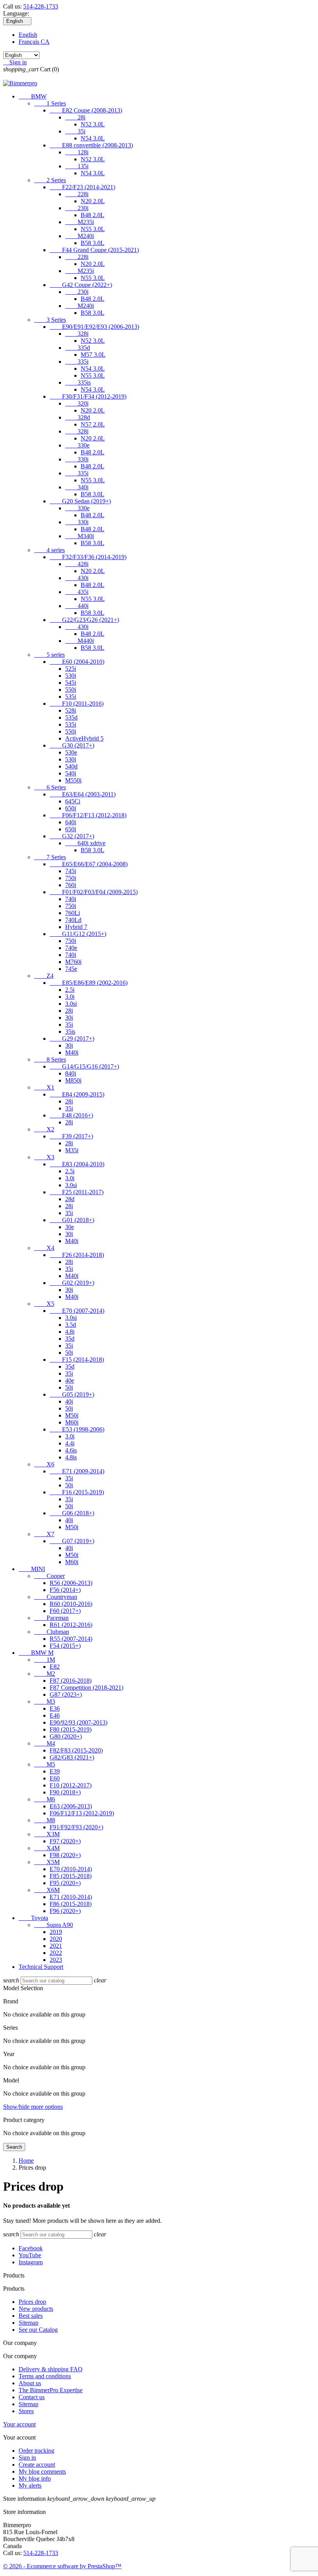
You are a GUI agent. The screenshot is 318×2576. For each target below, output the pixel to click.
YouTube (30, 2255)
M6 (45, 1799)
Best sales (31, 2316)
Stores (26, 2411)
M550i (73, 780)
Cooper (49, 1576)
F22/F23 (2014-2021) (82, 187)
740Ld (73, 920)
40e (70, 1380)
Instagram (31, 2262)
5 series (49, 655)
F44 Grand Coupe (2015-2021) (94, 250)
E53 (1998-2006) (77, 1429)
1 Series (50, 103)
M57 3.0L (93, 355)
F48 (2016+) (71, 1115)
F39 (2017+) (71, 1136)
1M (45, 1660)
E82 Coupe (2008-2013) (86, 110)
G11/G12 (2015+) (78, 934)
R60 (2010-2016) (71, 1604)
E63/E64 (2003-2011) (83, 794)
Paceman (51, 1618)
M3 (45, 1702)
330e (77, 445)
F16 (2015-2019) (77, 1492)
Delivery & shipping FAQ (51, 2369)
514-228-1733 (41, 6)
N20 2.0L (93, 201)
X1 (44, 1087)
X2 (44, 1129)
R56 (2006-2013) (71, 1583)
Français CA (34, 42)
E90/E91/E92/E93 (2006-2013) (94, 327)
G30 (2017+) (72, 745)
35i (75, 131)
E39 (55, 1771)
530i (71, 676)
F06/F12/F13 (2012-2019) (82, 1813)
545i (71, 683)
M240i (79, 236)
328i (77, 334)
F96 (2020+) (65, 1911)
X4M (47, 1848)
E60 (55, 1778)
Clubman (52, 1632)
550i (71, 690)
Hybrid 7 (76, 927)
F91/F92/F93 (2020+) (76, 1827)
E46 (55, 1715)
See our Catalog (38, 2330)
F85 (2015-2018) (71, 1876)
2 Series (50, 180)
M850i (73, 1080)
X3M (47, 1834)
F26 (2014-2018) (77, 1255)
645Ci (73, 801)
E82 (55, 1667)
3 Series (50, 320)
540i (71, 773)
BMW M (36, 1653)
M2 (45, 1674)
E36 (55, 1708)
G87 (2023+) (66, 1695)
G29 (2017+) (72, 1039)
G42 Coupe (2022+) (81, 285)
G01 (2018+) (72, 1220)
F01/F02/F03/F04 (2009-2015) (94, 892)
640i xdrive (85, 843)
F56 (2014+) (65, 1590)
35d (70, 1339)
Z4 (44, 976)
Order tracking (36, 2451)
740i (71, 899)
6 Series (50, 787)
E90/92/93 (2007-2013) (79, 1722)
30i (69, 1018)
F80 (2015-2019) (71, 1729)
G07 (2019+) (72, 1541)
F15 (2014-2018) (77, 1360)
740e (71, 948)
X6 (44, 1464)
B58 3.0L (92, 243)
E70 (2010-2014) (71, 1869)
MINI (32, 1569)
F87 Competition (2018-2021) (86, 1688)
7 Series (50, 857)
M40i (72, 1052)
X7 (44, 1534)
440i (77, 606)
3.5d (71, 1325)
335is (78, 382)
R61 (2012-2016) (71, 1625)
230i (77, 208)
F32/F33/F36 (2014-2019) (88, 557)
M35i (72, 1150)
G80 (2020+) (66, 1736)
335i (77, 362)
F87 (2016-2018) (71, 1681)
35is (70, 1032)
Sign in (27, 2458)
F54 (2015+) (65, 1646)
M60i (72, 1422)
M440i (79, 641)
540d (71, 766)
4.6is (71, 1450)
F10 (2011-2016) (77, 704)
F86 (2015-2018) (71, 1904)
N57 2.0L (93, 424)
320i (77, 403)
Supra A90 (54, 1925)
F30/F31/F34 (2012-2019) (88, 396)
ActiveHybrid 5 (84, 738)
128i (77, 152)
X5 (44, 1304)
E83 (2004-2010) (77, 1164)
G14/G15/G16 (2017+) (84, 1066)
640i (71, 822)
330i (77, 459)
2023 (56, 1960)
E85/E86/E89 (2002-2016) (89, 983)
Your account (19, 2424)
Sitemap (29, 2323)
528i (71, 710)
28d (70, 1199)
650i (71, 808)
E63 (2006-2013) (71, 1806)
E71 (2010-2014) (71, 1897)
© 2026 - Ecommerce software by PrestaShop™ (62, 2566)
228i (77, 194)
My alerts (30, 2485)
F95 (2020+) (65, 1883)
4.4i (70, 1443)
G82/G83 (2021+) (72, 1757)
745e (71, 969)
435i (77, 592)
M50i (72, 1415)
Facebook (31, 2248)
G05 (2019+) (72, 1394)
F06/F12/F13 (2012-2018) (88, 815)
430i (77, 578)
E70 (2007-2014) (77, 1311)
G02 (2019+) (72, 1283)
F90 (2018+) (65, 1792)
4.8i (70, 1332)
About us (30, 2383)
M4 (45, 1743)
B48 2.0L (92, 215)
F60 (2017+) (65, 1611)
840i (71, 1073)
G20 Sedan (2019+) (80, 501)
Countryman (56, 1597)
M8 (45, 1820)
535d (71, 717)
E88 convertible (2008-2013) (91, 145)
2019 (56, 1932)
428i (77, 564)
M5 (45, 1764)
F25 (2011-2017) (77, 1192)
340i (77, 487)
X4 (44, 1248)
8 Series (50, 1059)
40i (69, 1401)
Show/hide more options (33, 2107)
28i (75, 117)
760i (71, 885)
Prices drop (32, 2302)
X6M (47, 1890)
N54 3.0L (93, 138)
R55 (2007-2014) (71, 1639)
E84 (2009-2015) (77, 1094)
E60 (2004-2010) (77, 662)
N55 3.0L (93, 229)
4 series (49, 550)
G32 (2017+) (72, 836)
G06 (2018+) (72, 1513)
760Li (73, 913)
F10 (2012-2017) (71, 1785)
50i (69, 1353)
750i (71, 878)
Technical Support (41, 1967)
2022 (56, 1953)
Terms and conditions (45, 2376)
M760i (73, 962)
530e (71, 752)
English (28, 35)
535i (71, 697)
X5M (47, 1862)
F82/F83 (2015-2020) (76, 1750)
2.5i (70, 990)
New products (36, 2309)
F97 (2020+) (65, 1841)
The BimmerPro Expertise (51, 2390)
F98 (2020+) (65, 1855)
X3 (44, 1157)
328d (78, 417)
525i (71, 669)
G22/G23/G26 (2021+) (84, 620)
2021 (56, 1946)
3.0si (71, 1004)
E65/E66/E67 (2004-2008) (89, 864)
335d (78, 348)
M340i (79, 536)
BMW (33, 96)
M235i (79, 222)
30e (70, 1227)
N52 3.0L (93, 124)
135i (77, 166)
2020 (56, 1939)
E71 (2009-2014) (77, 1471)
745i (71, 871)
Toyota (33, 1918)
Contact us (32, 2397)
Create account (37, 2465)
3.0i (70, 997)
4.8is (71, 1457)
